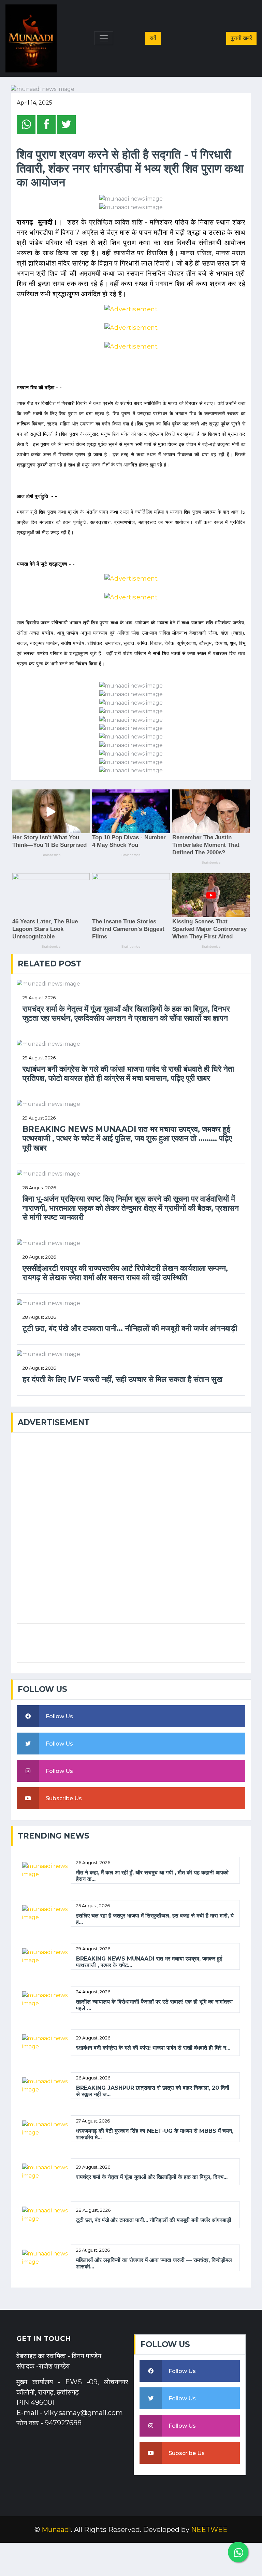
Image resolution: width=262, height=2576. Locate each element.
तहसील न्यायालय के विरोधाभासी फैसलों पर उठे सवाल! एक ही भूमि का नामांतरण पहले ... (154, 2005)
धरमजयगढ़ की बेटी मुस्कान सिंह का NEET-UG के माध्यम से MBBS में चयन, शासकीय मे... (155, 2134)
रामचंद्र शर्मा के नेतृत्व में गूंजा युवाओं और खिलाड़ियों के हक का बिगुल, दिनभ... (152, 2177)
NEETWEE (209, 2530)
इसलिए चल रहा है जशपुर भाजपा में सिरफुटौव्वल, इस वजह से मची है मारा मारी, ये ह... (155, 1919)
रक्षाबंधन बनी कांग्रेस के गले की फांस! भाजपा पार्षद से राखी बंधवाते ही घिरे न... (153, 2048)
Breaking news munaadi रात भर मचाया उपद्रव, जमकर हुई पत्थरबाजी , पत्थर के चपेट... (149, 1962)
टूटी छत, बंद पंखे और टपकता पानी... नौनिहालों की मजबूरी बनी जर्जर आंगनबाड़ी (130, 1328)
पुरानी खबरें (241, 38)
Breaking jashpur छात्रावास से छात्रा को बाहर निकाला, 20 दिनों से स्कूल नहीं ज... (153, 2091)
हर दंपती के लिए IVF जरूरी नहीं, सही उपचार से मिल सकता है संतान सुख (122, 1379)
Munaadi (56, 2530)
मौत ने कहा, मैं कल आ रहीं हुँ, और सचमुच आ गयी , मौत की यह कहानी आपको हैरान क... (152, 1876)
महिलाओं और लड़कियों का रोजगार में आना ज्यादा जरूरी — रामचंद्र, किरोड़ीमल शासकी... (154, 2263)
